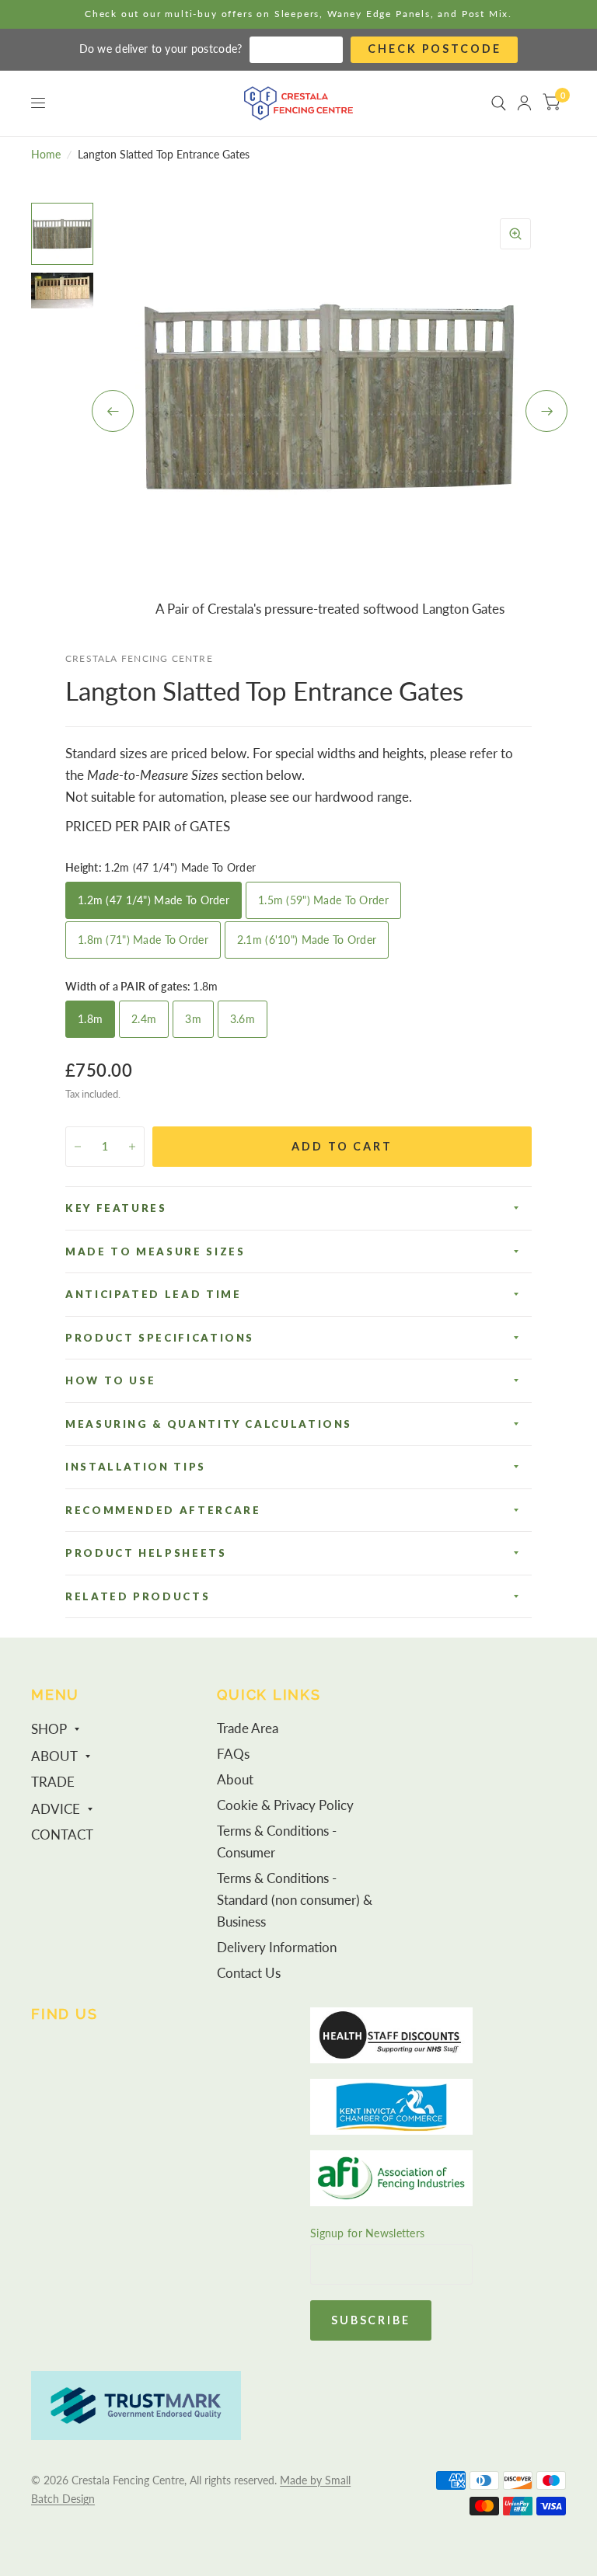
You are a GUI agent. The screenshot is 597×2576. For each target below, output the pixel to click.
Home (46, 154)
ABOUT (54, 1756)
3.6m (243, 1019)
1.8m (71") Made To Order (143, 940)
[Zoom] (515, 234)
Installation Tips (136, 1467)
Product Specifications (160, 1338)
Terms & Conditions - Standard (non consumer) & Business (295, 1900)
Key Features (116, 1208)
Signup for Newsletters (367, 2233)
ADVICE (56, 1809)
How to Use (110, 1380)
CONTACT (62, 1835)
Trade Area (248, 1728)
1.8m (90, 1019)
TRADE (53, 1782)
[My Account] (524, 103)
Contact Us (249, 1973)
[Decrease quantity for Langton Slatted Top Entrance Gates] (78, 1147)
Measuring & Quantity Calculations (209, 1424)
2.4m (144, 1019)
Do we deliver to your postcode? (161, 49)
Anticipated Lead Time (153, 1294)
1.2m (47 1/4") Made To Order (154, 900)
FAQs (233, 1754)
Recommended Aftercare (163, 1510)
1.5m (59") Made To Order (323, 900)
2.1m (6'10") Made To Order (307, 940)
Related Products (138, 1596)
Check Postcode (434, 49)
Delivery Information (277, 1948)
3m (193, 1019)
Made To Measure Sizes (155, 1251)
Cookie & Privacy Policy (285, 1805)
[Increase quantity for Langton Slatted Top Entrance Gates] (132, 1147)
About (235, 1780)
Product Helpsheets (146, 1553)
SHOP (49, 1729)
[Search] (499, 103)
